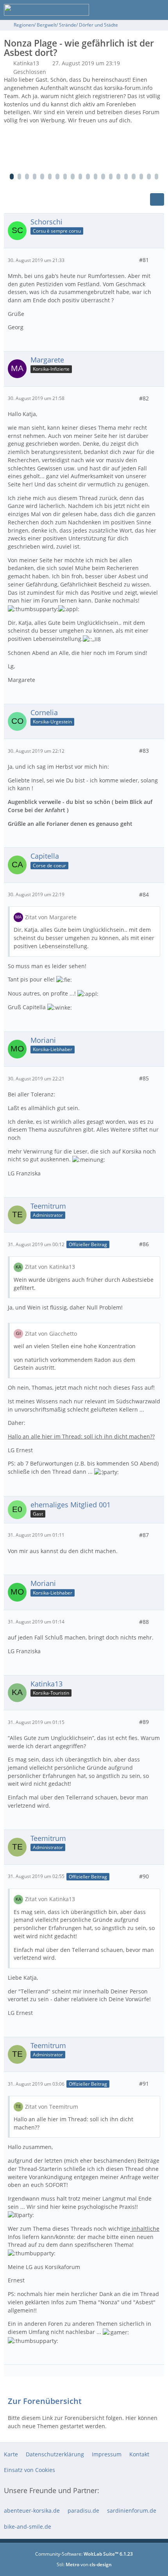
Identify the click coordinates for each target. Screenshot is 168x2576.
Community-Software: (84, 2554)
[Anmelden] (138, 10)
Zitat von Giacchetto (51, 1334)
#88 (144, 1622)
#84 (144, 894)
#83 (144, 751)
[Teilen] (157, 199)
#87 (144, 1535)
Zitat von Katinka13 (50, 1267)
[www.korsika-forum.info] (46, 10)
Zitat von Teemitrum (52, 2107)
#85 (144, 1078)
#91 (144, 2084)
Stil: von (84, 2564)
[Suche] (119, 10)
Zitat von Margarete (51, 917)
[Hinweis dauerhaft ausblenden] (159, 81)
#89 (144, 1722)
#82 (144, 398)
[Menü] (158, 10)
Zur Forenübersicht (45, 2401)
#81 (144, 260)
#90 (144, 1876)
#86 (144, 1244)
